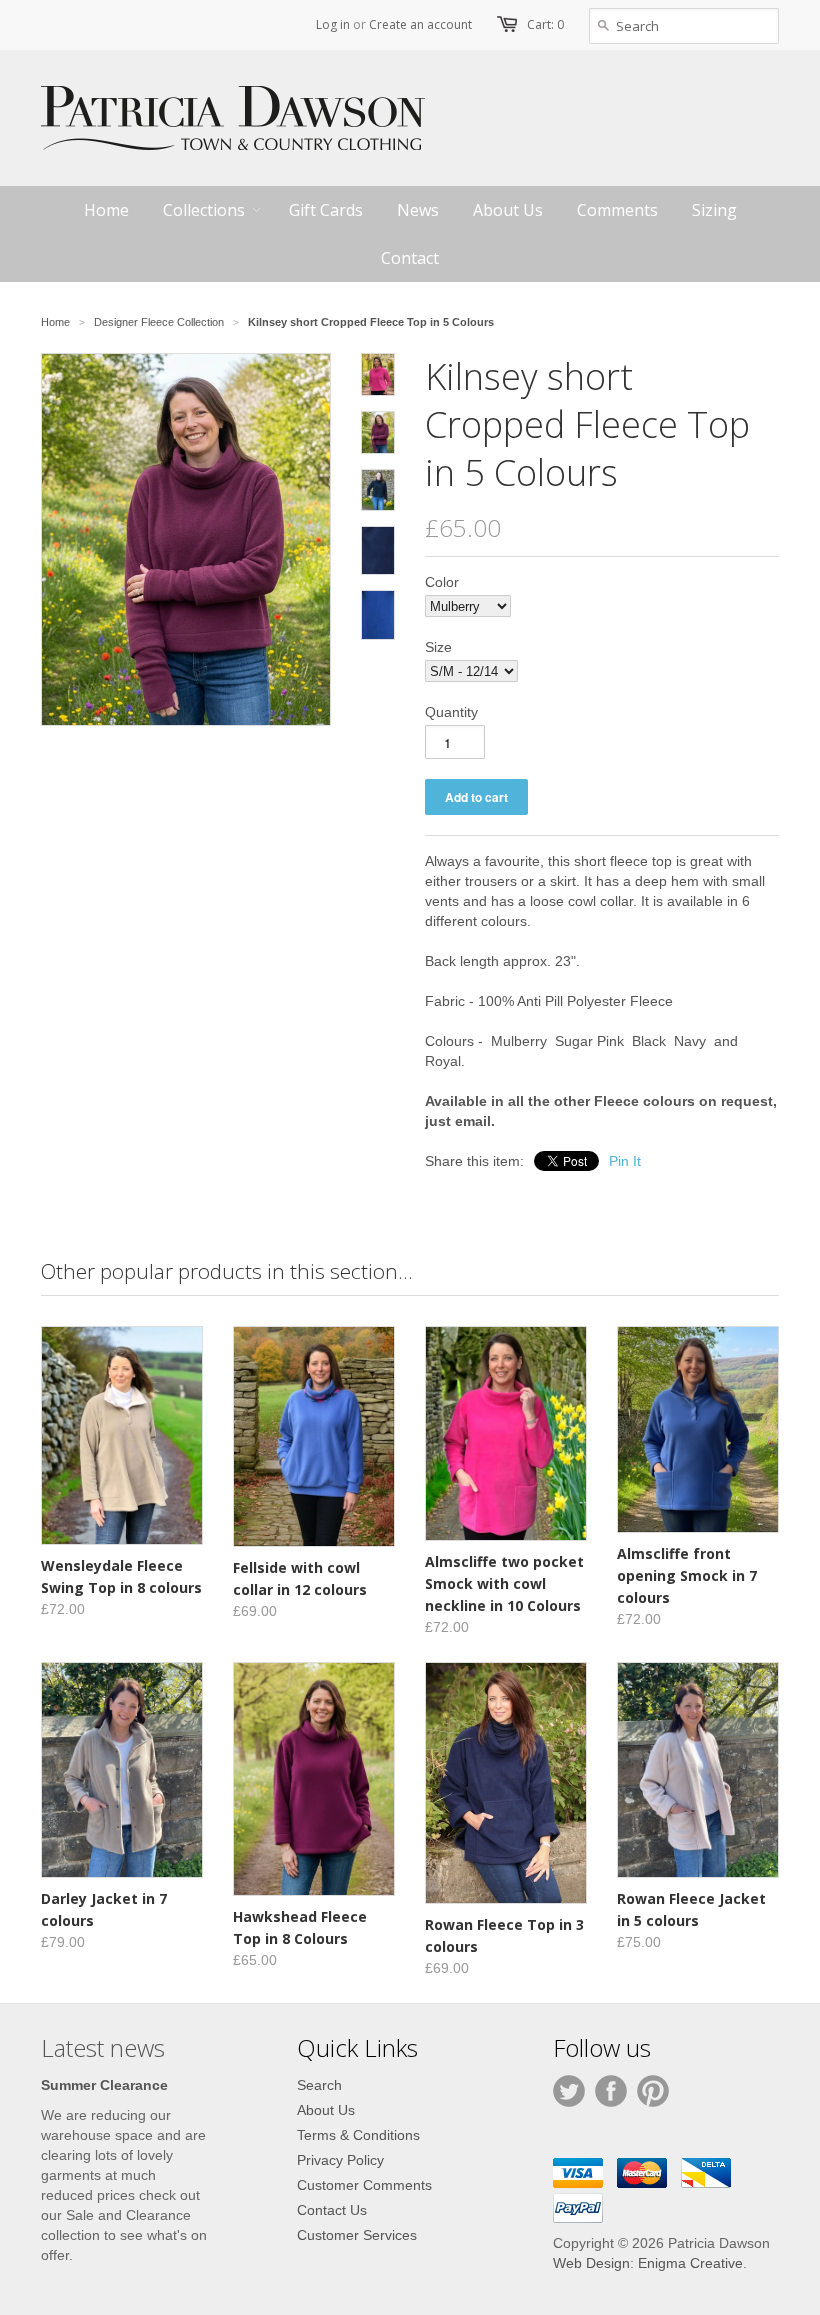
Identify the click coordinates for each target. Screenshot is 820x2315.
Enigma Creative (690, 2263)
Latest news (103, 2047)
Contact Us (332, 2210)
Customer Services (357, 2235)
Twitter (569, 2091)
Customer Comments (364, 2185)
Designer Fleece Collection (159, 322)
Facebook (611, 2091)
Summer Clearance (104, 2085)
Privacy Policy (340, 2160)
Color (442, 582)
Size (438, 647)
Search (319, 2085)
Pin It (625, 1161)
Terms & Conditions (358, 2135)
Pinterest (653, 2091)
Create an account (420, 24)
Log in (333, 24)
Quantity (451, 712)
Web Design (591, 2263)
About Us (326, 2110)
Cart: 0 (545, 24)
